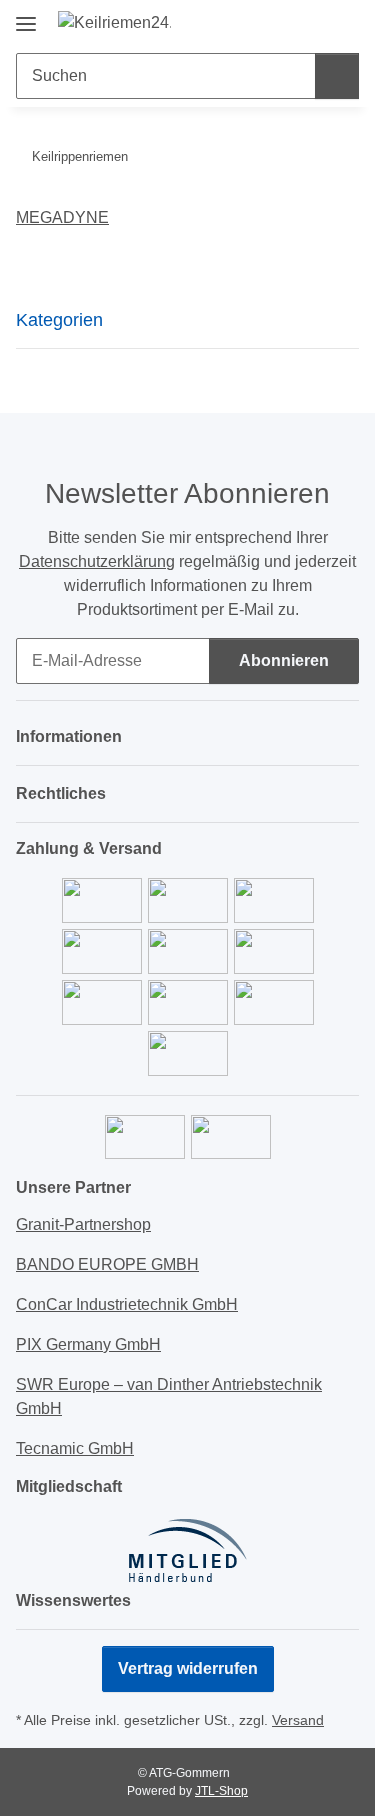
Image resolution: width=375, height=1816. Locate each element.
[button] (280, 22)
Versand (298, 1720)
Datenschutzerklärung (97, 561)
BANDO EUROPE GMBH (107, 1264)
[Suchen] (337, 76)
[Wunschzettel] (310, 22)
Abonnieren (284, 660)
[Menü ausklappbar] (26, 16)
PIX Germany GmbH (88, 1344)
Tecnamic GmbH (75, 1448)
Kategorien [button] (59, 320)
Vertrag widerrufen (188, 1668)
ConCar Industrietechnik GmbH (127, 1304)
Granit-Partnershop (83, 1224)
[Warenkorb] (342, 22)
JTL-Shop (221, 1791)
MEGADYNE (62, 217)
